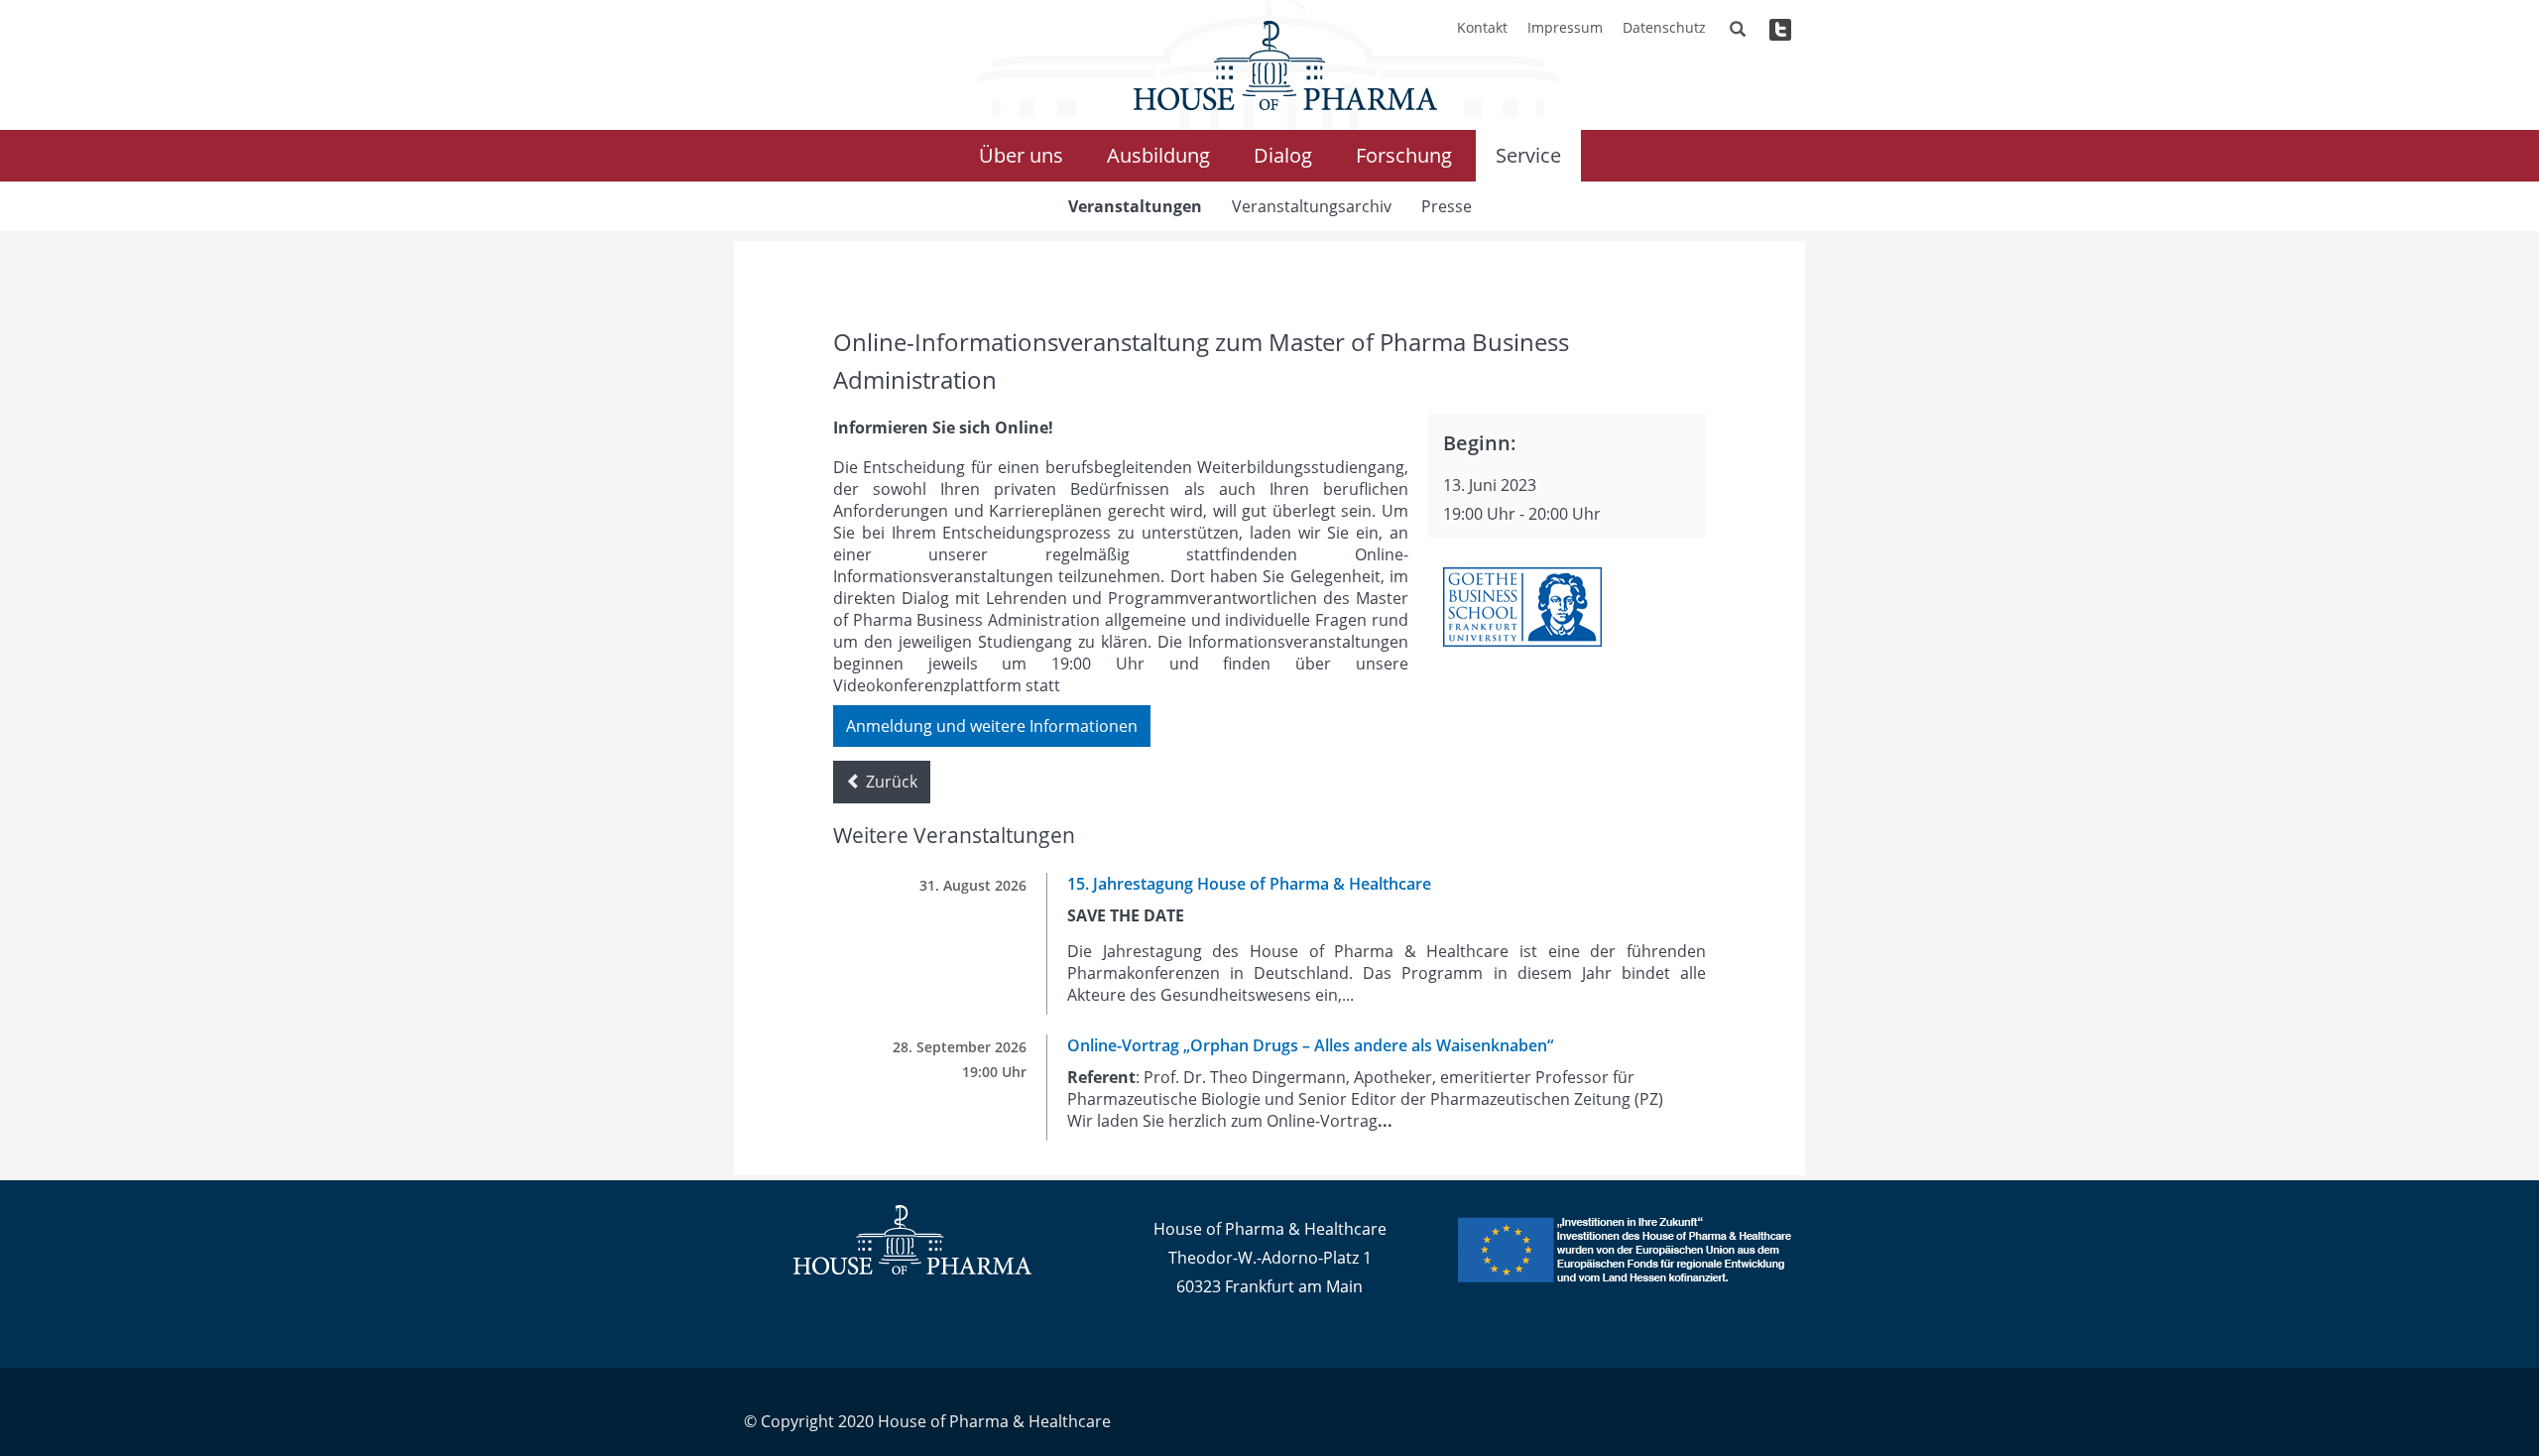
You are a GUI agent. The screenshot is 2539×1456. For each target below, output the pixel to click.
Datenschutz (1664, 27)
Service (1528, 155)
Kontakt (1482, 27)
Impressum (1565, 27)
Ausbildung (1158, 155)
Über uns (1021, 155)
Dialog (1283, 155)
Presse (1447, 206)
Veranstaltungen (1135, 206)
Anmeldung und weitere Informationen (992, 726)
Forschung (1404, 155)
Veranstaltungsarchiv (1312, 206)
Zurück (890, 782)
